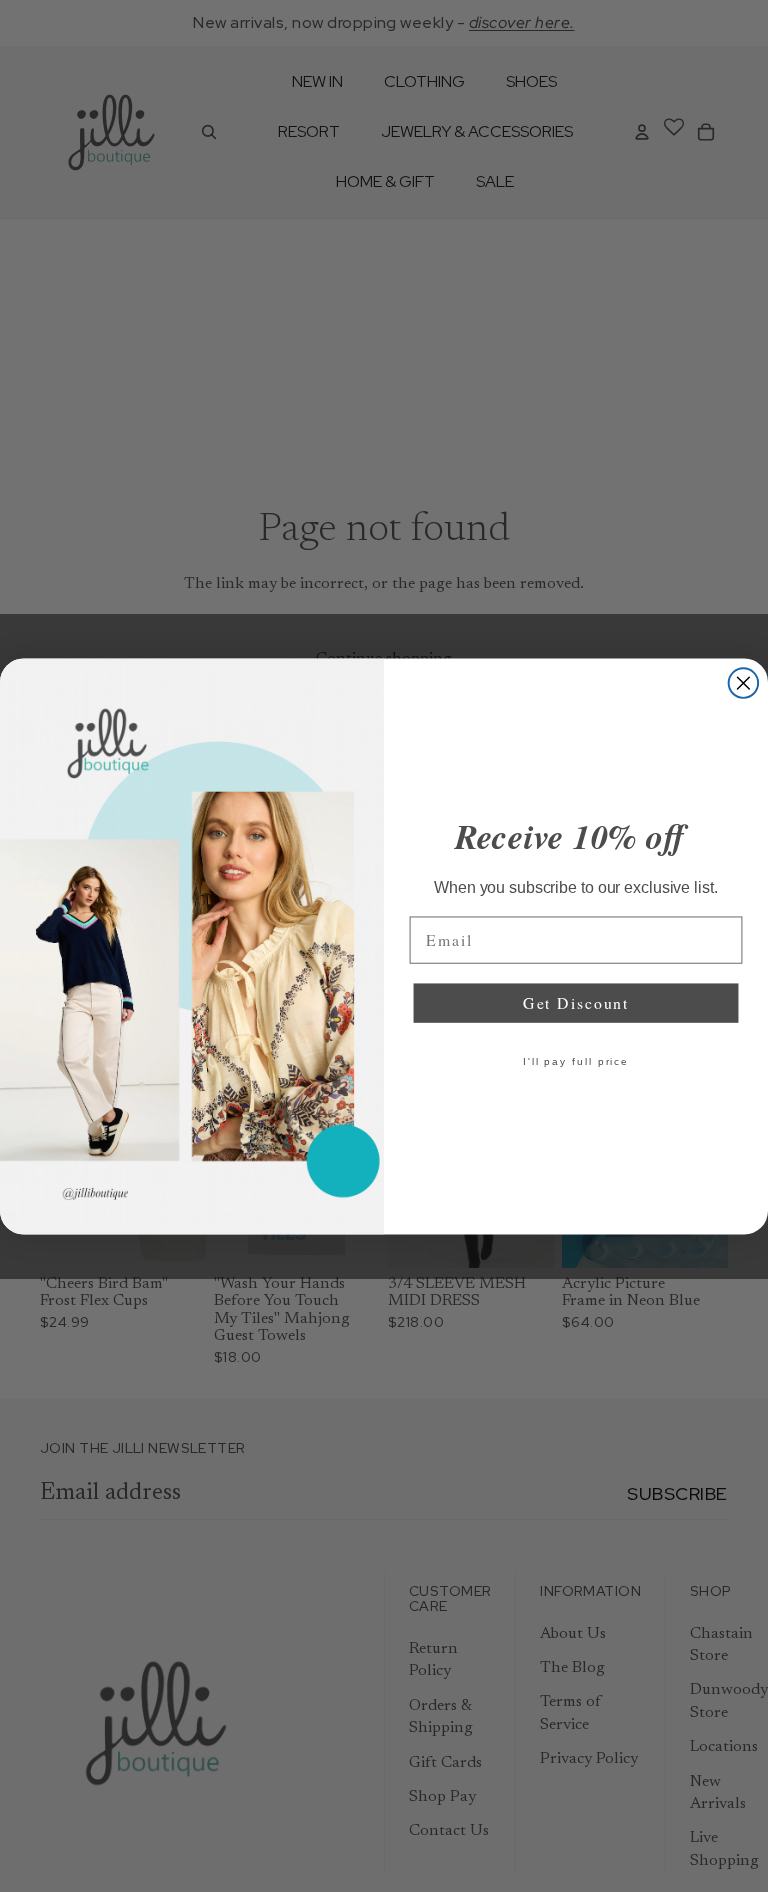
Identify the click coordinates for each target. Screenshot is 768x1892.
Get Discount (576, 1002)
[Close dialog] (744, 683)
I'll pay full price (576, 1061)
